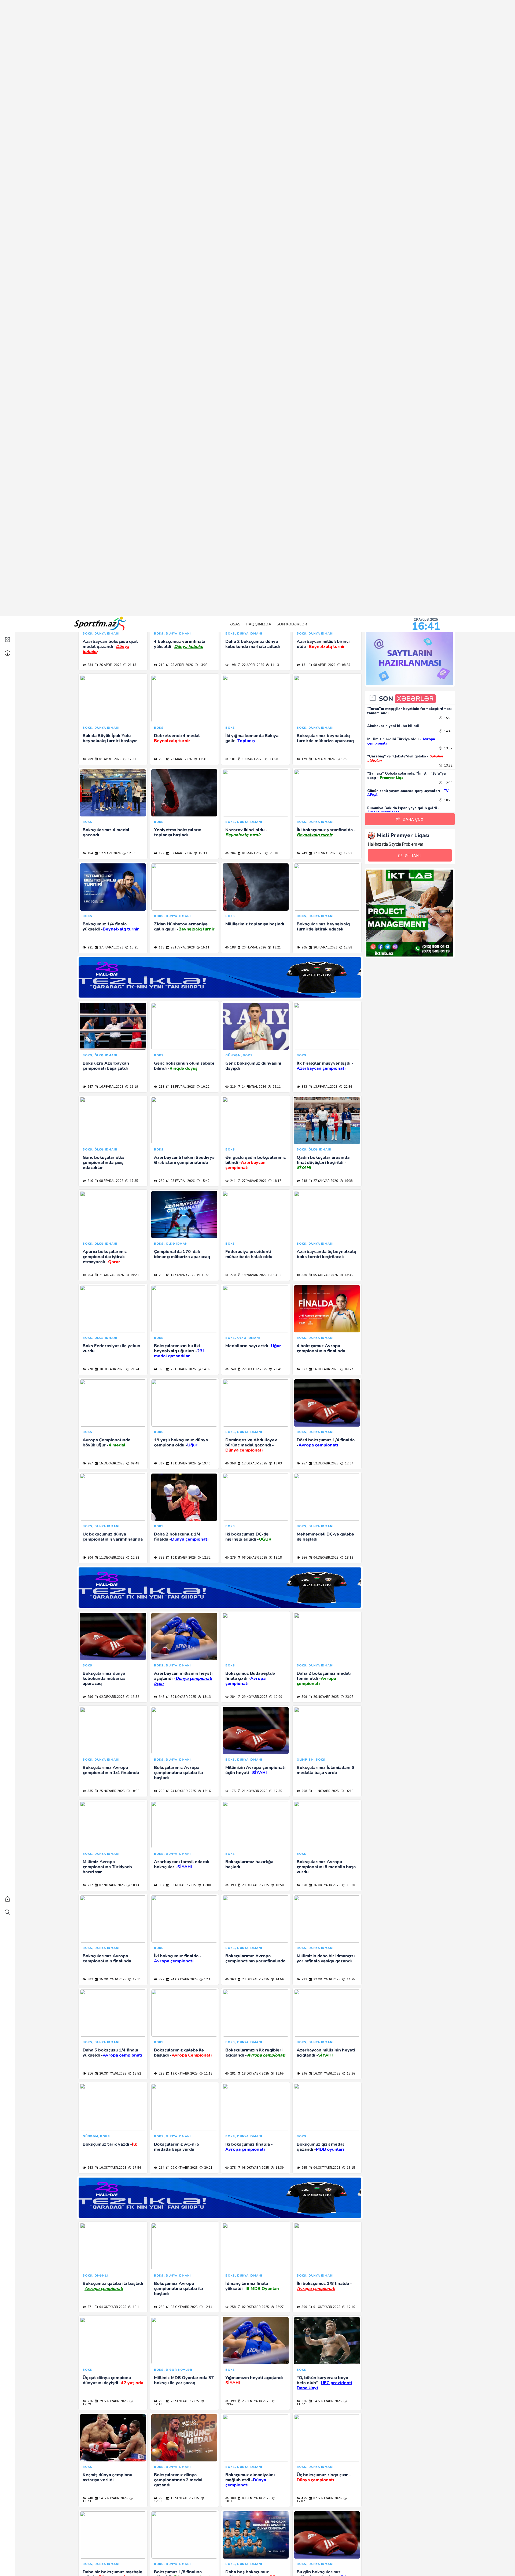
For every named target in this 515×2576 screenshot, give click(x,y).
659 (90, 2407)
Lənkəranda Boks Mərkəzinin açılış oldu (255, 1260)
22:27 (279, 471)
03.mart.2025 (252, 1891)
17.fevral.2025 (111, 2080)
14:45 (448, 115)
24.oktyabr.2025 (184, 143)
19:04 (351, 2501)
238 (233, 2407)
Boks (189, 2563)
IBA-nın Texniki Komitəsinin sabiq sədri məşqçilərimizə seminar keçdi (183, 2389)
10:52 (274, 1797)
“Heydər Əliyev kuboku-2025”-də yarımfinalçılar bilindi (179, 1451)
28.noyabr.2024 (326, 2407)
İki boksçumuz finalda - (178, 122)
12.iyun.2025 (251, 1281)
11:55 (279, 237)
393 (233, 49)
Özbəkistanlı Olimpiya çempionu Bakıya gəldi (106, 1776)
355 (304, 2407)
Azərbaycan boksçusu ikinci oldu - (111, 932)
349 (233, 2313)
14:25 (351, 143)
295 (161, 237)
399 (233, 565)
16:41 (426, 10)
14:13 (349, 2313)
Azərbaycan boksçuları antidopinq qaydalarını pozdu (256, 1354)
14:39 (279, 331)
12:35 (448, 167)
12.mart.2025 (110, 1797)
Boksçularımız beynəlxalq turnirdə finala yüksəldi (252, 1964)
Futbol (131, 2563)
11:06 (202, 1797)
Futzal (208, 2563)
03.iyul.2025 (323, 1187)
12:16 (351, 471)
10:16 (128, 1469)
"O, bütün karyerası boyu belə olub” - (324, 547)
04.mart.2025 (181, 1891)
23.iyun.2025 (109, 1281)
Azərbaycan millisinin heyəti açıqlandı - (326, 216)
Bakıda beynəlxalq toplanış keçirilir (253, 1448)
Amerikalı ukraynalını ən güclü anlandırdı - (108, 1074)
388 (304, 1375)
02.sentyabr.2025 (113, 856)
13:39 (448, 132)
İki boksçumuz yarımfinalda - (255, 1166)
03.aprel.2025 (253, 1564)
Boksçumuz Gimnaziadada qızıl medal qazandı (252, 2480)
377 (233, 1093)
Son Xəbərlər (292, 8)
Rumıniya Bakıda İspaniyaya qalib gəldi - (403, 194)
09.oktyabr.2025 (184, 331)
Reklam (420, 2563)
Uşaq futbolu (236, 2563)
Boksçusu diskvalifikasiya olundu (109, 1543)
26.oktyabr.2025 (326, 49)
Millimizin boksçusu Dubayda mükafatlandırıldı (255, 2386)
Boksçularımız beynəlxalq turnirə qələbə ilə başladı (323, 1682)
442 (233, 856)
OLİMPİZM (82, 2563)
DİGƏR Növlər (270, 2563)
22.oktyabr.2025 (326, 143)
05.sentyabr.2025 (184, 759)
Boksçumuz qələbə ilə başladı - (113, 450)
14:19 (271, 1093)
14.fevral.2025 (182, 2080)
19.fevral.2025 (325, 1985)
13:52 (137, 237)
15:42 (279, 2501)
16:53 (272, 1375)
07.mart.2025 (324, 1797)
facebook (226, 2548)
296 (304, 237)
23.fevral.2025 (182, 1985)
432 (233, 1469)
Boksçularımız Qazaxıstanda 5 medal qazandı (326, 1354)
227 (90, 49)
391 (304, 1564)
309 (90, 1985)
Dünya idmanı (333, 2563)
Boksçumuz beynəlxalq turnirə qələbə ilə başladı (179, 1870)
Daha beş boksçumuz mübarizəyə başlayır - (254, 741)
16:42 (205, 2080)
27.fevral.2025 (325, 1891)
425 (304, 662)
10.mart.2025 (252, 1797)
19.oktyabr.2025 (184, 237)
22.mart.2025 (324, 1564)
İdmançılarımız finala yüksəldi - (252, 450)
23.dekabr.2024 (325, 2313)
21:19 (200, 1093)
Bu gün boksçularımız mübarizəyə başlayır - (325, 741)
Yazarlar (396, 2563)
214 (304, 1281)
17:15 (135, 2407)
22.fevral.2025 (254, 1985)
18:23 (203, 1564)
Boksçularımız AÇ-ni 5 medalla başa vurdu (177, 311)
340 (90, 2313)
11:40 (348, 1985)
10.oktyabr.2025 (112, 331)
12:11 (137, 143)
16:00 (206, 49)
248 (90, 662)
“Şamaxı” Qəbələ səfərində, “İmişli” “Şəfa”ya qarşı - (407, 160)
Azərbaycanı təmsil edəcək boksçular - (182, 28)
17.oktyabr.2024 (326, 2501)
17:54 (137, 331)
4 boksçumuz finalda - (255, 1072)
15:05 (448, 102)
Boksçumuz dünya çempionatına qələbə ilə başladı (179, 1779)
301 (233, 1891)
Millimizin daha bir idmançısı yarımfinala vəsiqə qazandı (326, 122)
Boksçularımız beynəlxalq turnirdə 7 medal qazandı (109, 1354)
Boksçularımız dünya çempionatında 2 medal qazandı (178, 644)
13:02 (277, 2407)
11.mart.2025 (181, 1797)
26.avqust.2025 (254, 856)
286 (161, 471)
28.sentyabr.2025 (184, 565)
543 (304, 759)
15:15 (351, 331)
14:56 (279, 143)
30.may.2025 (322, 1375)
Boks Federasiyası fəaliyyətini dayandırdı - (321, 2389)
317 (304, 1469)
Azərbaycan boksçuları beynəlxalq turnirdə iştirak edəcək (181, 935)
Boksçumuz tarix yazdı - (110, 308)
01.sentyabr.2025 (184, 856)
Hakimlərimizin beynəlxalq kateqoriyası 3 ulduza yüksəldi (324, 1451)
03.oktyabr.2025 (184, 471)
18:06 (271, 1469)
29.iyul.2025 (180, 953)
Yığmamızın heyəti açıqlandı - (255, 544)
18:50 (279, 49)
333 (161, 2080)
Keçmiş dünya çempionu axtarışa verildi (107, 641)
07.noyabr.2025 (112, 49)
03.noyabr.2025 (183, 49)
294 (161, 1281)
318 (90, 1187)
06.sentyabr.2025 (113, 759)
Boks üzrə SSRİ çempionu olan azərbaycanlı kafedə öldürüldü (109, 1684)
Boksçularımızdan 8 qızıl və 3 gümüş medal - (184, 1545)
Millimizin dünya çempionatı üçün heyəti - (111, 835)
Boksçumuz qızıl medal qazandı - (320, 311)
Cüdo (171, 2563)
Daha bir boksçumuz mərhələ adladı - (113, 738)
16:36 (272, 1281)
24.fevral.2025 (111, 1985)
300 (304, 471)
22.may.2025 (108, 1469)
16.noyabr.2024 (112, 2501)
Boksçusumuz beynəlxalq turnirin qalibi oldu (323, 1260)
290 (233, 1187)
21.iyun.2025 (180, 1281)
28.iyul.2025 (323, 953)
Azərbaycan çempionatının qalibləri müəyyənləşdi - (110, 2389)
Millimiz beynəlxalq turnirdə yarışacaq (112, 1260)
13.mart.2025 (324, 1703)
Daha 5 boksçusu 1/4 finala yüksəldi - (112, 216)
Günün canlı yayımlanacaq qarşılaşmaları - (408, 177)
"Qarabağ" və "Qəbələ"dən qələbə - (405, 142)
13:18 (205, 1985)
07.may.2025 (251, 1469)
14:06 (129, 1375)
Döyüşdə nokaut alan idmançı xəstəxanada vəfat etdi (184, 2292)
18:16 (348, 856)
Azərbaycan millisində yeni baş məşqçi (110, 2059)
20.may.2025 (180, 1469)
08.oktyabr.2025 (255, 331)
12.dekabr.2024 (183, 2407)
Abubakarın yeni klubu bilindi (393, 110)
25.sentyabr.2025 (256, 565)
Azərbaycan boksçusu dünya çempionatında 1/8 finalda (255, 1776)
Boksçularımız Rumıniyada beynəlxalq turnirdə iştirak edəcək (181, 2061)
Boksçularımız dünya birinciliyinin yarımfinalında (182, 2480)
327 (233, 2501)
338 (161, 1469)
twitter (260, 2548)
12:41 (271, 953)
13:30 (351, 49)
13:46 (274, 1564)
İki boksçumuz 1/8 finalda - (324, 450)
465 (90, 1703)
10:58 (348, 1891)
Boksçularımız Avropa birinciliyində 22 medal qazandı (320, 935)
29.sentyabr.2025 (113, 565)
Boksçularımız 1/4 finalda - (324, 1870)
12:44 (349, 2407)
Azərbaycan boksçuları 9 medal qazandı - (111, 1967)
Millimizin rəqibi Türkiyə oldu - (401, 125)
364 (90, 1564)
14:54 (276, 2080)
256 (161, 1093)
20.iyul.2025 (108, 1093)
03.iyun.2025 (251, 1375)
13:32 (448, 150)
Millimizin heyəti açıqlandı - (325, 1776)
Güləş (152, 2563)
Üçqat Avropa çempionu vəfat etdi (179, 835)
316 (90, 237)
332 (304, 1703)
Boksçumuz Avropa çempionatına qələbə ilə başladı (179, 452)
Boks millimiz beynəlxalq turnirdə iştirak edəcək (180, 1354)
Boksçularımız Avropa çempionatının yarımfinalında (255, 122)
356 (161, 2501)
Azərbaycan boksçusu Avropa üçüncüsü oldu (319, 2480)
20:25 (343, 1187)
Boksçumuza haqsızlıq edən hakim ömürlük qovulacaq (325, 835)
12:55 (131, 1703)
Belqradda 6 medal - (253, 2056)
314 (161, 1375)
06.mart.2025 (110, 1891)
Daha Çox (413, 203)
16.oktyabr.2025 (326, 237)
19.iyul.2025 (180, 1093)
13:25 (134, 2080)
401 (161, 1564)
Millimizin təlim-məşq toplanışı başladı (105, 2292)
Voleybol (107, 2563)
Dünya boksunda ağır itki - (324, 1545)
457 (90, 759)
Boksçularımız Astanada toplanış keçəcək (179, 1260)
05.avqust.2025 (325, 856)
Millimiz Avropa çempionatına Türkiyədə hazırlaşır (107, 31)
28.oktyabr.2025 (255, 49)
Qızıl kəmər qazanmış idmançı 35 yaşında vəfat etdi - (256, 2295)
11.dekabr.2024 (254, 2407)
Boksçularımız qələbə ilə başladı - (183, 216)
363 (233, 143)
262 (233, 953)
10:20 (448, 184)
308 (233, 662)
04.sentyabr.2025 (327, 759)
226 (90, 565)
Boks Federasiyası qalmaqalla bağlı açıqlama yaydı (252, 935)
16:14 (129, 1281)
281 (233, 237)
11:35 (134, 1985)
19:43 (200, 953)
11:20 (343, 953)
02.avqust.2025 (111, 953)
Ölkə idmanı (302, 2563)
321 (161, 1891)
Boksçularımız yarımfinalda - (326, 1964)
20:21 (208, 331)
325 (233, 1797)
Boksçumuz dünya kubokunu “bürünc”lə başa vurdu (183, 1166)
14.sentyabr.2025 (327, 565)
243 (90, 331)
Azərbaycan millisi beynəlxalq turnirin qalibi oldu (109, 1451)
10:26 (271, 1187)
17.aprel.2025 (324, 1469)
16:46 (201, 1375)
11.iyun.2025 (323, 1281)
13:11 (137, 471)
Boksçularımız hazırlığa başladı (249, 28)
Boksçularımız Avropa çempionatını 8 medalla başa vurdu (326, 31)
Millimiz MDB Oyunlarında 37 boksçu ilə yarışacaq (184, 544)
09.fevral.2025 (254, 2080)
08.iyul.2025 (108, 1187)
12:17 (129, 1093)
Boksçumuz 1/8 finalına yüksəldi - (183, 738)
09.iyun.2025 (109, 1375)
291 (233, 1703)
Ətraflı (413, 240)
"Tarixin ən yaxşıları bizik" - (182, 1072)
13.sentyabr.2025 (184, 662)
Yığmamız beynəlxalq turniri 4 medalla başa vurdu (254, 1870)
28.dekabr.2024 (254, 2313)
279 (161, 856)
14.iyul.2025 (251, 1093)
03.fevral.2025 (325, 2080)
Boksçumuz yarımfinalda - (109, 1870)
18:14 (135, 49)
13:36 (351, 237)
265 (304, 331)
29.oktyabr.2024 (255, 2501)
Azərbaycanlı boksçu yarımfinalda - (251, 1684)
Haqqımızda (258, 8)
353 (233, 1564)
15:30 (345, 1703)
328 (304, 49)
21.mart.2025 (110, 1703)
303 (90, 1469)
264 (161, 331)
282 (90, 1281)
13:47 (131, 1891)
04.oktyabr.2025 (326, 331)
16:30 (343, 1281)
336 (304, 565)
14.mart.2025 (181, 1703)
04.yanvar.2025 (183, 2313)
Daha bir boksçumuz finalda (183, 1962)
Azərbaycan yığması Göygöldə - (175, 1682)
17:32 (129, 1187)
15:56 (135, 2501)
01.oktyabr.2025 (326, 471)
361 (161, 1797)
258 (233, 471)
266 (233, 2080)
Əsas (235, 8)
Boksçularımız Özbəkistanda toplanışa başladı (326, 1166)
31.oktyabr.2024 (184, 2501)
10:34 (208, 2501)
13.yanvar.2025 (111, 2313)
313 (90, 856)
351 (161, 953)
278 (233, 331)
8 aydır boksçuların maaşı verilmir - (251, 835)
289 (90, 953)
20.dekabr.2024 (111, 2407)
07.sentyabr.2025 (327, 662)
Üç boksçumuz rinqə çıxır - (324, 641)
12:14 (208, 471)
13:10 (200, 1469)
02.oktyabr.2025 (255, 471)
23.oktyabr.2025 (255, 143)
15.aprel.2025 (181, 1564)
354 (161, 2313)
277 (161, 143)
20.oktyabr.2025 (112, 237)
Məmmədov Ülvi (392, 2570)
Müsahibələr (366, 2563)
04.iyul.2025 (251, 1187)
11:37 (274, 1891)
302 (90, 143)
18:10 (134, 953)
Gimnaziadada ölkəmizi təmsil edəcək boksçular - (252, 1545)
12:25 (345, 1564)
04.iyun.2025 (180, 1375)
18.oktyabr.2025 (255, 237)
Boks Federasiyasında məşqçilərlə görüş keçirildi (110, 1166)
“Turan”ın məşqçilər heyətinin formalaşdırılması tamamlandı (409, 95)
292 (304, 143)
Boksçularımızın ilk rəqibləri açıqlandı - (255, 216)
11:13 (208, 237)
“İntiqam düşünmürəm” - (108, 2480)
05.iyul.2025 (180, 1187)
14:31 (276, 1985)
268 (161, 565)
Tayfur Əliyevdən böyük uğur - (327, 2292)
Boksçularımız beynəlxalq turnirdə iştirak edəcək (323, 2059)
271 (90, 471)
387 (161, 49)
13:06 (274, 1703)
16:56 (348, 2080)
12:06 (205, 2313)
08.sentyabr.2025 (256, 662)
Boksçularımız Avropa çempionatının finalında (107, 122)
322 (304, 2313)
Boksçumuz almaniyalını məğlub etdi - (250, 644)
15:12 (346, 1469)
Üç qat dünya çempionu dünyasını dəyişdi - (113, 544)
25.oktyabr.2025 (112, 143)
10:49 (343, 1093)
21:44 (277, 856)
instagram (294, 2548)
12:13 (208, 143)
